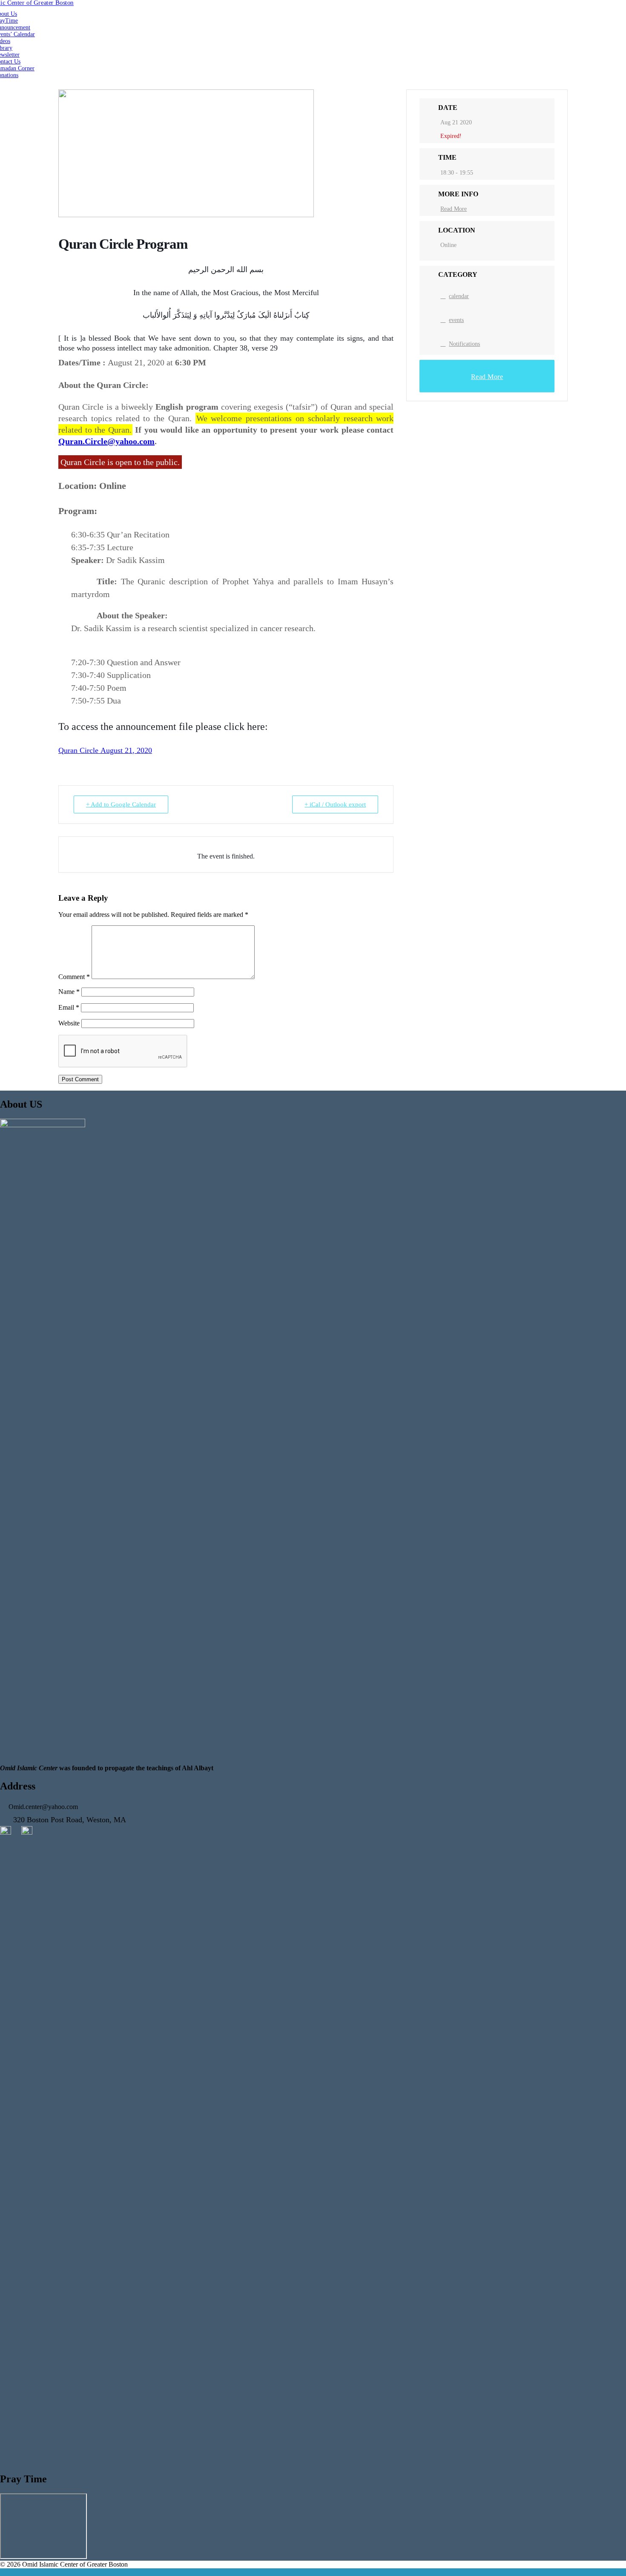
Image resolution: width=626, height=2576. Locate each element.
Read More (454, 209)
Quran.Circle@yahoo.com (106, 441)
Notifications (464, 344)
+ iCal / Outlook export (335, 804)
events (456, 320)
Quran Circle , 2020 (105, 750)
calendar (459, 296)
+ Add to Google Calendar (121, 804)
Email (69, 1007)
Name (69, 992)
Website (69, 1023)
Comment (74, 977)
